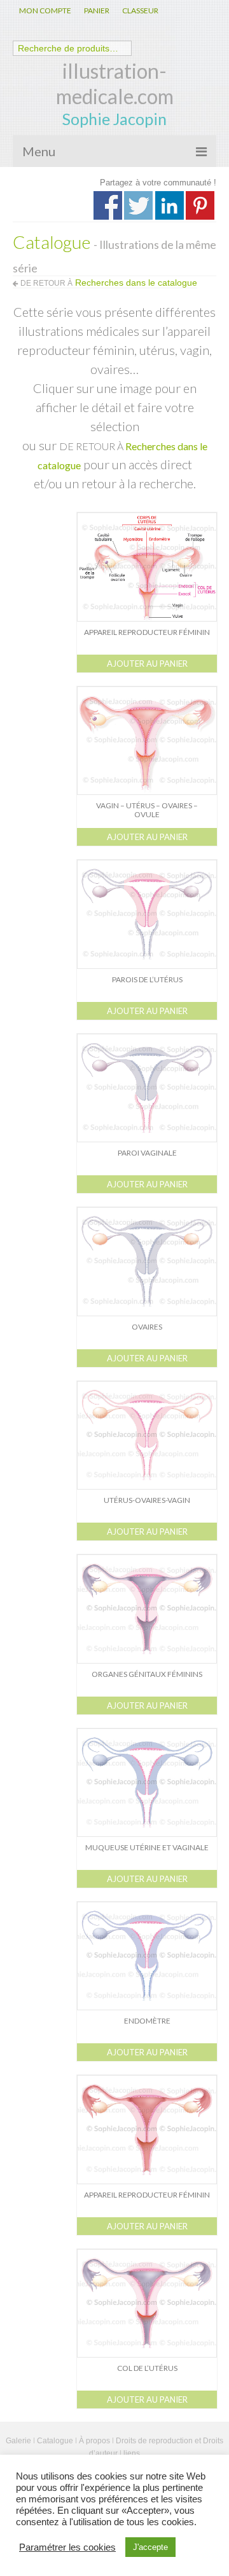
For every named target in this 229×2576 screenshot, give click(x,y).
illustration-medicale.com (115, 83)
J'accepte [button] (150, 2547)
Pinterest (200, 205)
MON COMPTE (45, 10)
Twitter (138, 205)
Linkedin (170, 205)
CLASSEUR (140, 10)
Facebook (108, 205)
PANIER (97, 10)
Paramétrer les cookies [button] (67, 2547)
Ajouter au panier (147, 664)
